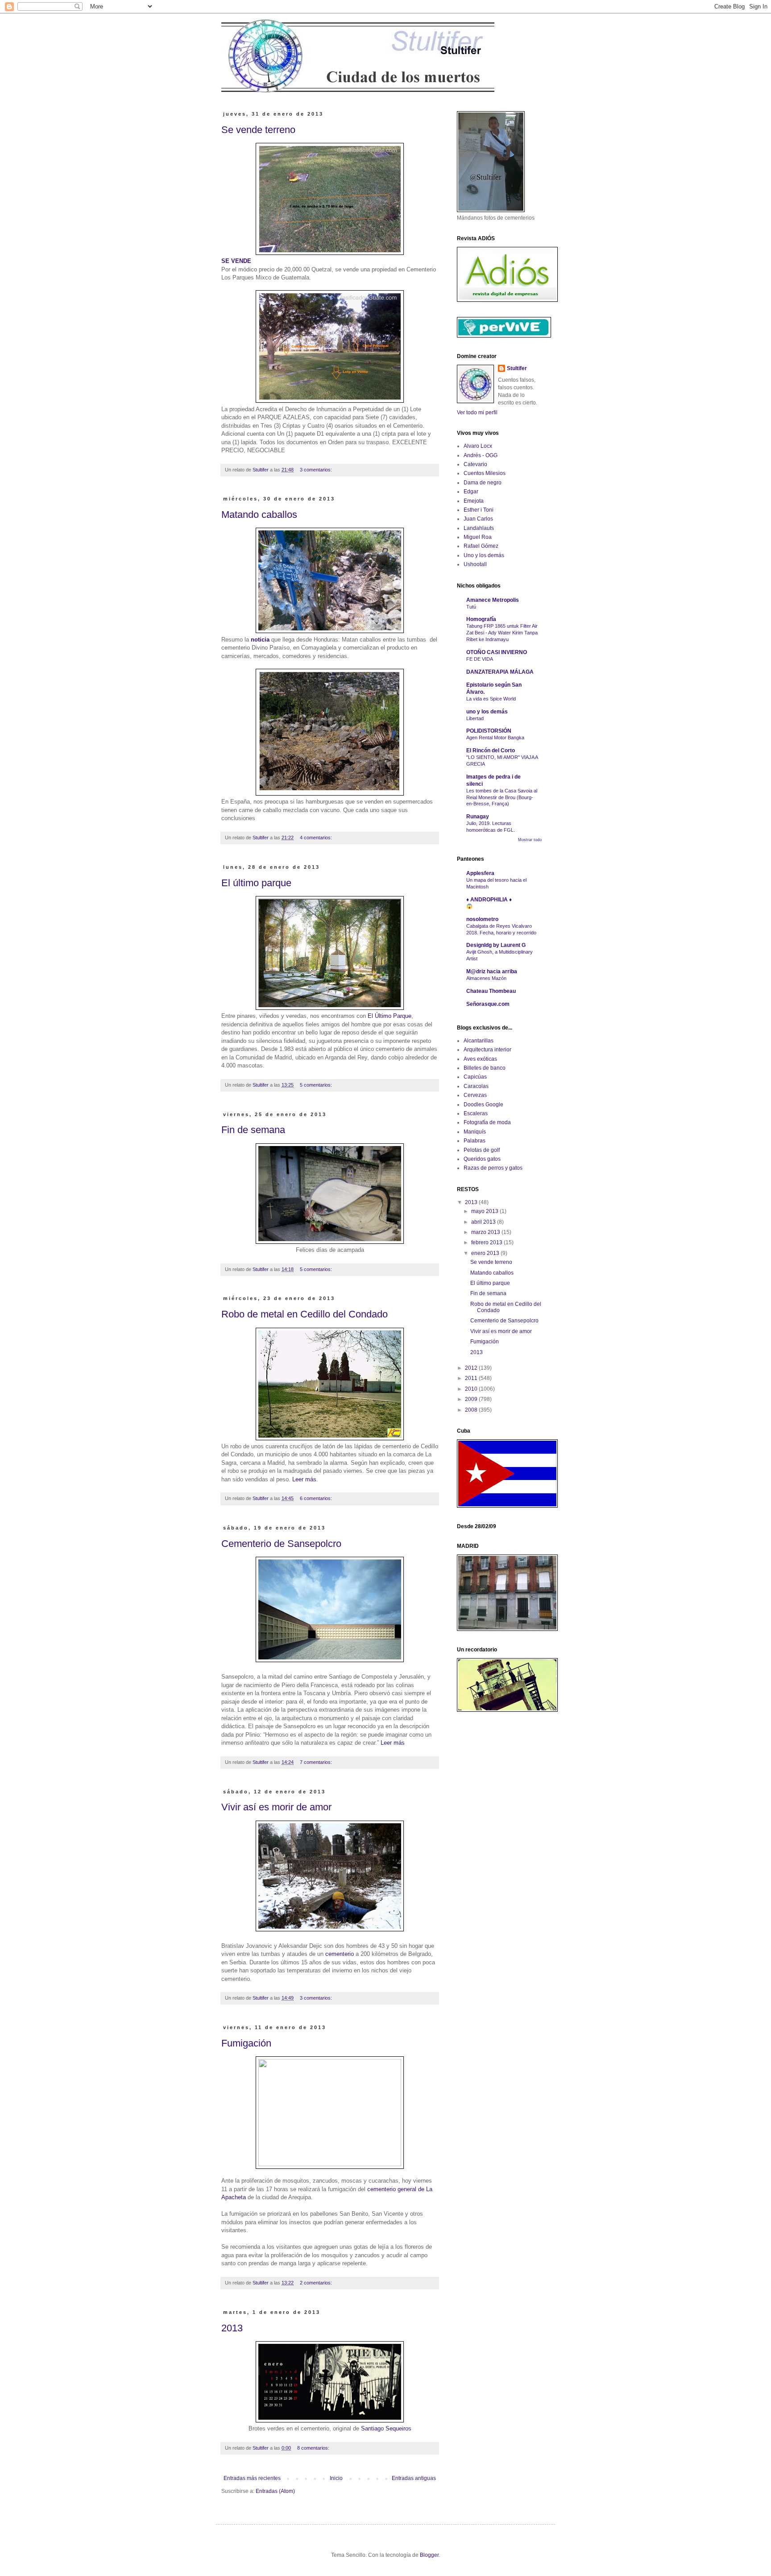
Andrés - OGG (481, 455)
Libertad (475, 718)
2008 (472, 1410)
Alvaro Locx (478, 446)
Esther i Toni (479, 510)
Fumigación (246, 2043)
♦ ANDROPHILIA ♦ (489, 900)
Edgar (471, 492)
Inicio (336, 2478)
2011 (472, 1378)
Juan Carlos (478, 519)
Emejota (474, 501)
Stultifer (517, 368)
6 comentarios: (317, 1498)
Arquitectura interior (487, 1050)
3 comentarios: (317, 470)
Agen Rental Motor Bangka (495, 738)
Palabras (475, 1141)
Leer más (304, 1479)
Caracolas (476, 1086)
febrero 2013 (487, 1242)
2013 (232, 2328)
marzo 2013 (486, 1232)
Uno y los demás (484, 555)
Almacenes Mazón (486, 978)
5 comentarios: (317, 1085)
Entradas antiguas (414, 2478)
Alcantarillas (479, 1041)
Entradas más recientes (252, 2478)
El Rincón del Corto (491, 750)
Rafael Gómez (481, 546)
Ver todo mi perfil (477, 413)
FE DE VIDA (480, 659)
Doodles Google (483, 1105)
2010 (472, 1389)
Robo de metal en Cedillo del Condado (305, 1314)
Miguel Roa (478, 537)
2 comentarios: (317, 2283)
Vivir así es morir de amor (276, 1807)
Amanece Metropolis (493, 600)
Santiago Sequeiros (386, 2428)
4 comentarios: (317, 838)
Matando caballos (259, 515)
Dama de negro (483, 483)
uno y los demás (487, 712)
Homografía (481, 619)
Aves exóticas (480, 1059)
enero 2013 (486, 1253)
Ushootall (475, 564)
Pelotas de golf (482, 1150)
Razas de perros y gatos (493, 1168)
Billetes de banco (485, 1068)
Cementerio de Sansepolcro (281, 1544)
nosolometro (482, 919)
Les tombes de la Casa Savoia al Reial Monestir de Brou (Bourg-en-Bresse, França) (502, 797)
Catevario (475, 464)
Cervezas (475, 1095)
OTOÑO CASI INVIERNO (497, 652)
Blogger (429, 2555)
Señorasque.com (488, 1004)
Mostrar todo (530, 840)
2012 (472, 1368)
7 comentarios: (317, 1762)
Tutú (471, 607)
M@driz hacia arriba (492, 971)
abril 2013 (484, 1222)
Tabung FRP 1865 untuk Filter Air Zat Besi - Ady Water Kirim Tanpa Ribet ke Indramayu (502, 633)
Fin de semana (253, 1130)
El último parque (256, 883)
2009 (472, 1399)
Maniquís (475, 1132)
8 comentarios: (314, 2448)
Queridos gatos (482, 1159)
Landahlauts (479, 528)
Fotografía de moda (487, 1122)
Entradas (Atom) (275, 2491)
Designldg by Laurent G (496, 945)
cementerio (340, 1954)
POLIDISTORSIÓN (489, 731)
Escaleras (476, 1113)
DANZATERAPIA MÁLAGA (500, 672)
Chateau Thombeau (491, 991)
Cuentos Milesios (485, 473)
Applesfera (480, 873)
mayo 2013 (485, 1211)
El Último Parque (390, 1016)
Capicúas (475, 1077)
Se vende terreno (258, 130)
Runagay (478, 817)
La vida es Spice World (491, 699)
